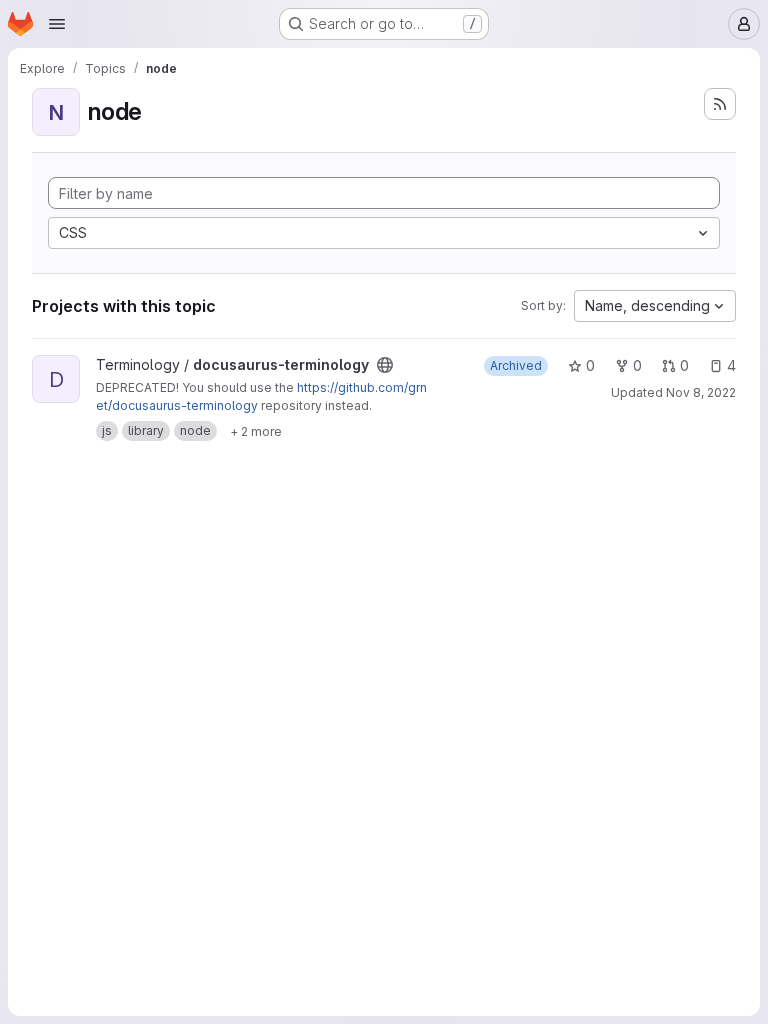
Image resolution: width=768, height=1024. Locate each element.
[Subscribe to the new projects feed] (720, 104)
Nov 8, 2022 (701, 392)
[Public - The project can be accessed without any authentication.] (385, 365)
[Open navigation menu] (57, 24)
